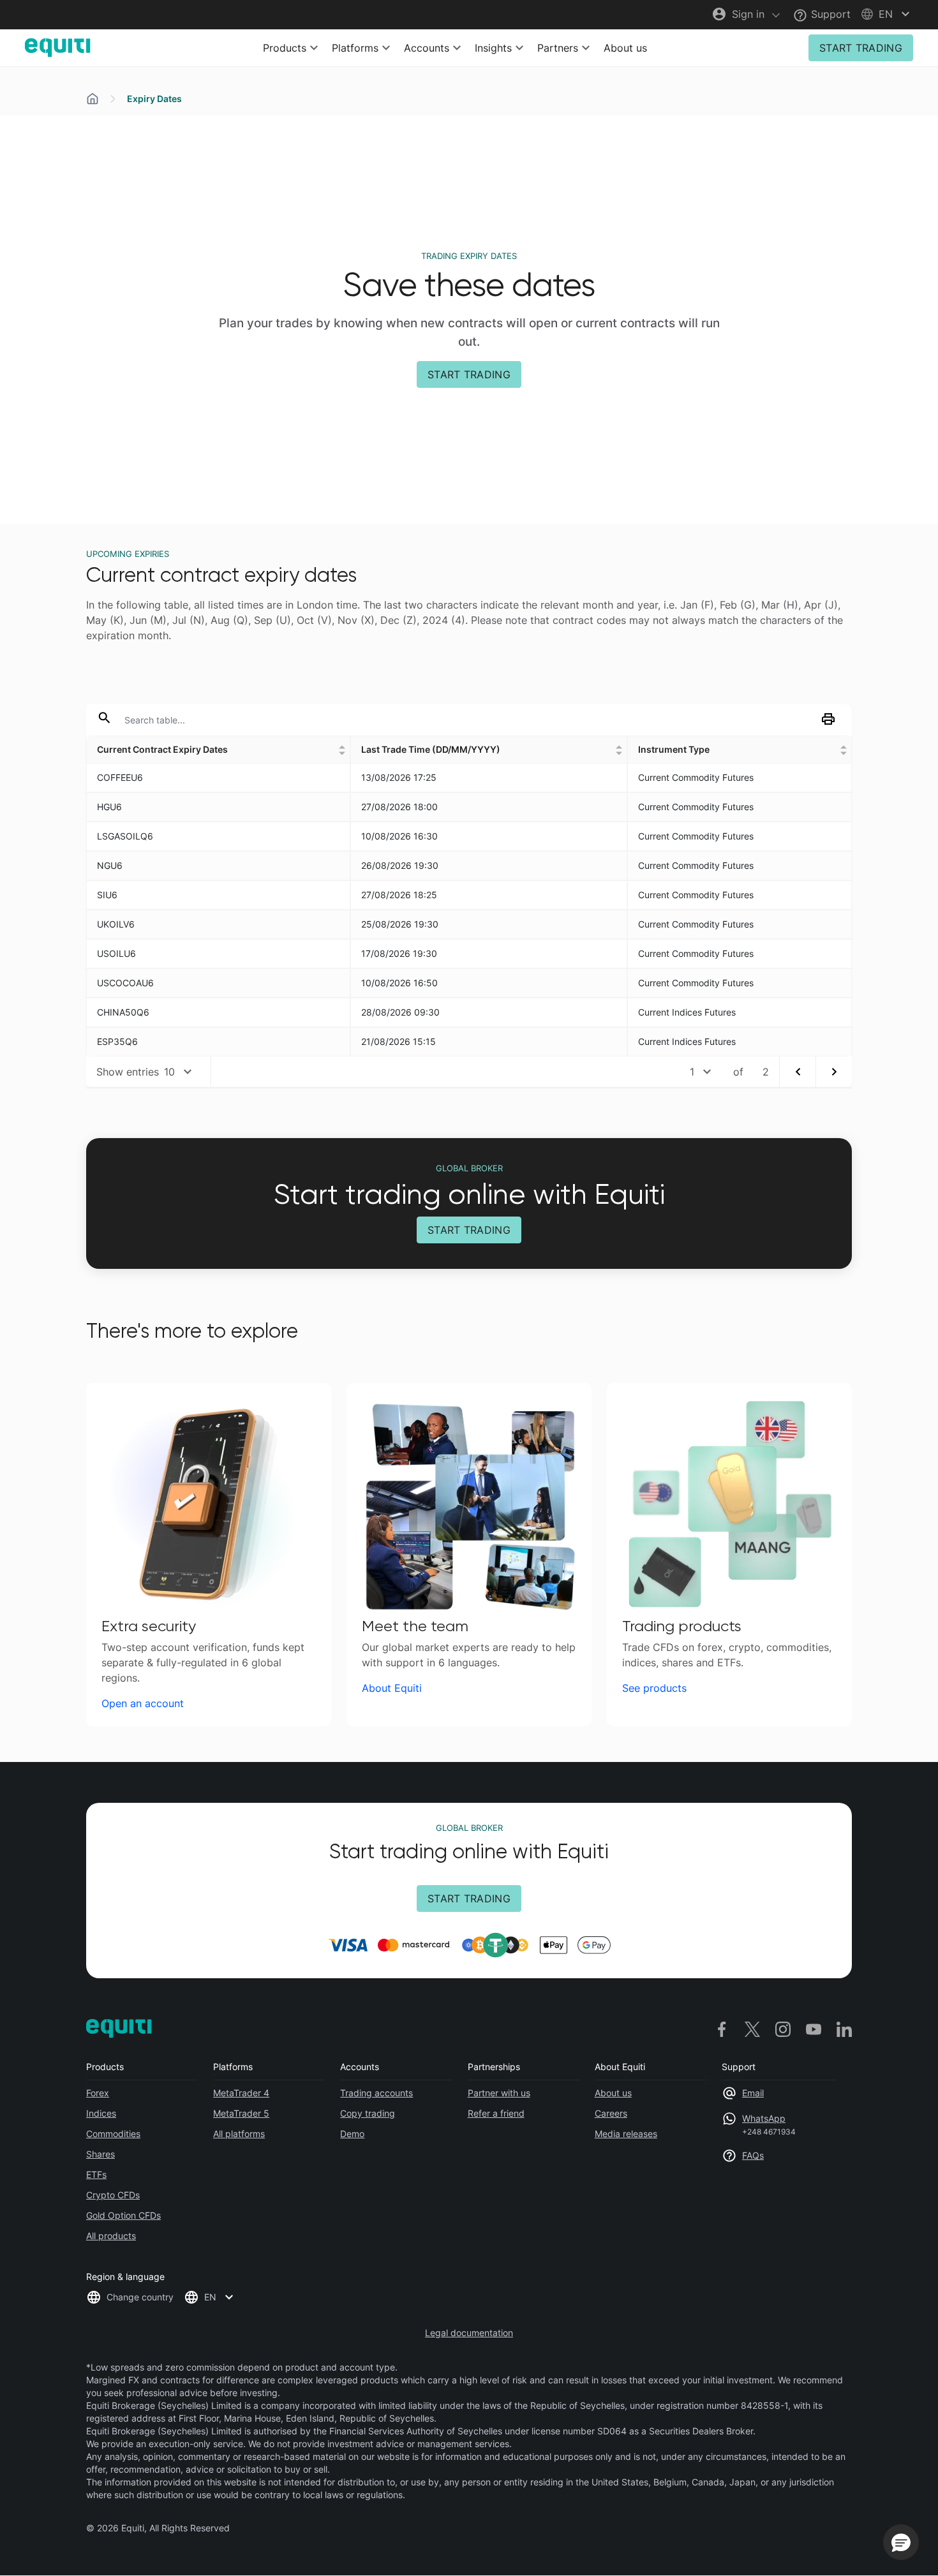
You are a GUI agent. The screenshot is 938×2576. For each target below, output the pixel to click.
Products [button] (285, 48)
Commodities (113, 2134)
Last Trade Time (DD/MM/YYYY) (431, 749)
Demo (352, 2134)
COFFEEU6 (120, 777)
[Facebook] (722, 2029)
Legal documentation (469, 2333)
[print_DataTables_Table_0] (831, 723)
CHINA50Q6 (123, 1012)
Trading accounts (376, 2093)
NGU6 (110, 865)
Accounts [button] (427, 48)
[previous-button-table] (797, 1072)
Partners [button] (558, 48)
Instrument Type (674, 749)
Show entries (128, 1072)
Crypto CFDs (113, 2195)
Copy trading (368, 2113)
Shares (100, 2154)
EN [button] (210, 2297)
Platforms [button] (355, 48)
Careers (611, 2113)
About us (625, 48)
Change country (140, 2297)
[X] (752, 2029)
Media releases (626, 2134)
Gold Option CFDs (123, 2215)
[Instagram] (783, 2029)
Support (829, 14)
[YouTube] (814, 2029)
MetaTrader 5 (241, 2113)
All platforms (239, 2134)
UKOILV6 (116, 924)
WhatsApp (764, 2118)
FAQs (753, 2155)
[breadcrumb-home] (93, 99)
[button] (887, 14)
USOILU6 (116, 953)
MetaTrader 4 (241, 2093)
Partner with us (499, 2093)
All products (111, 2236)
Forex (98, 2093)
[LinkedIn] (844, 2029)
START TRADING (861, 48)
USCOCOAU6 (125, 983)
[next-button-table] (834, 1072)
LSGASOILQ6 (125, 836)
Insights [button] (493, 48)
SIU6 (107, 895)
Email (753, 2093)
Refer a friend (496, 2113)
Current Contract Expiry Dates (162, 749)
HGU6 (109, 807)
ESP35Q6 (117, 1041)
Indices (101, 2113)
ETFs (96, 2174)
